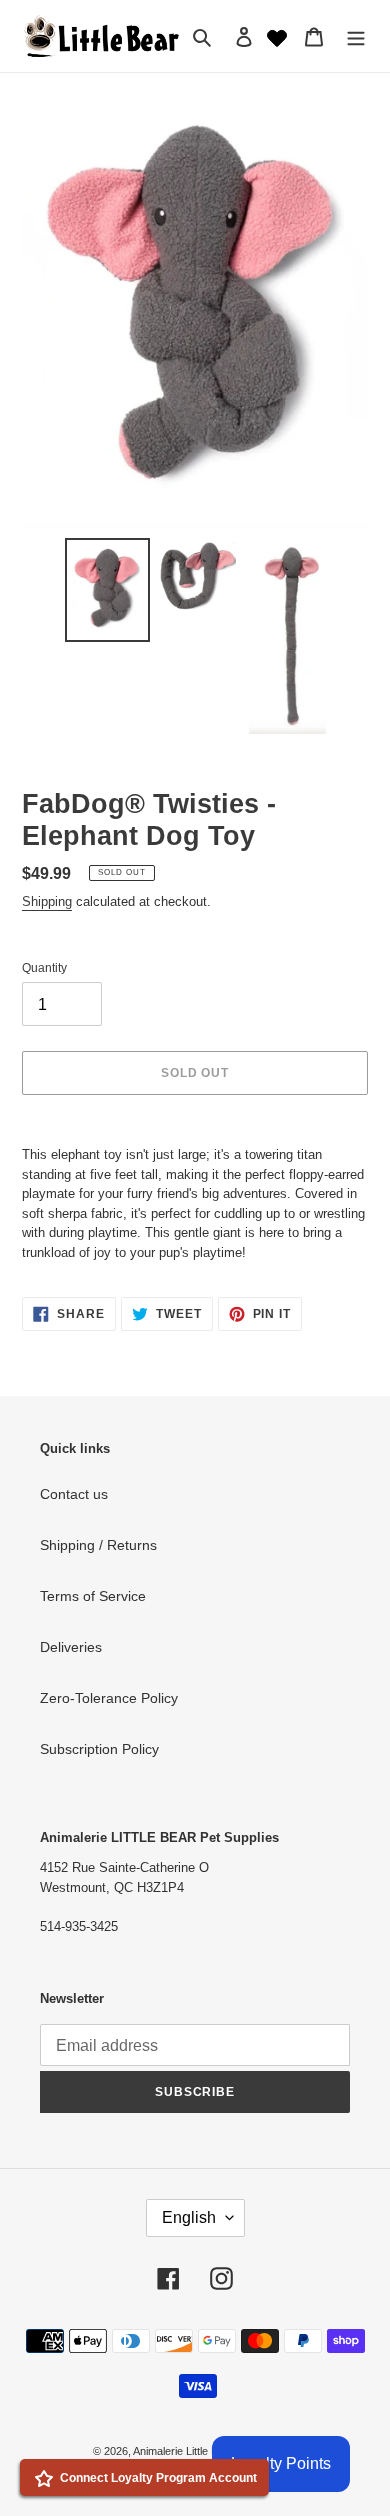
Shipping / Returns (98, 1545)
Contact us (74, 1494)
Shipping (47, 901)
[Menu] (356, 35)
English (189, 2217)
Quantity (44, 968)
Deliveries (71, 1647)
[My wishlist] (277, 36)
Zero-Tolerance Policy (109, 1698)
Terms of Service (93, 1596)
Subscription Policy (99, 1749)
